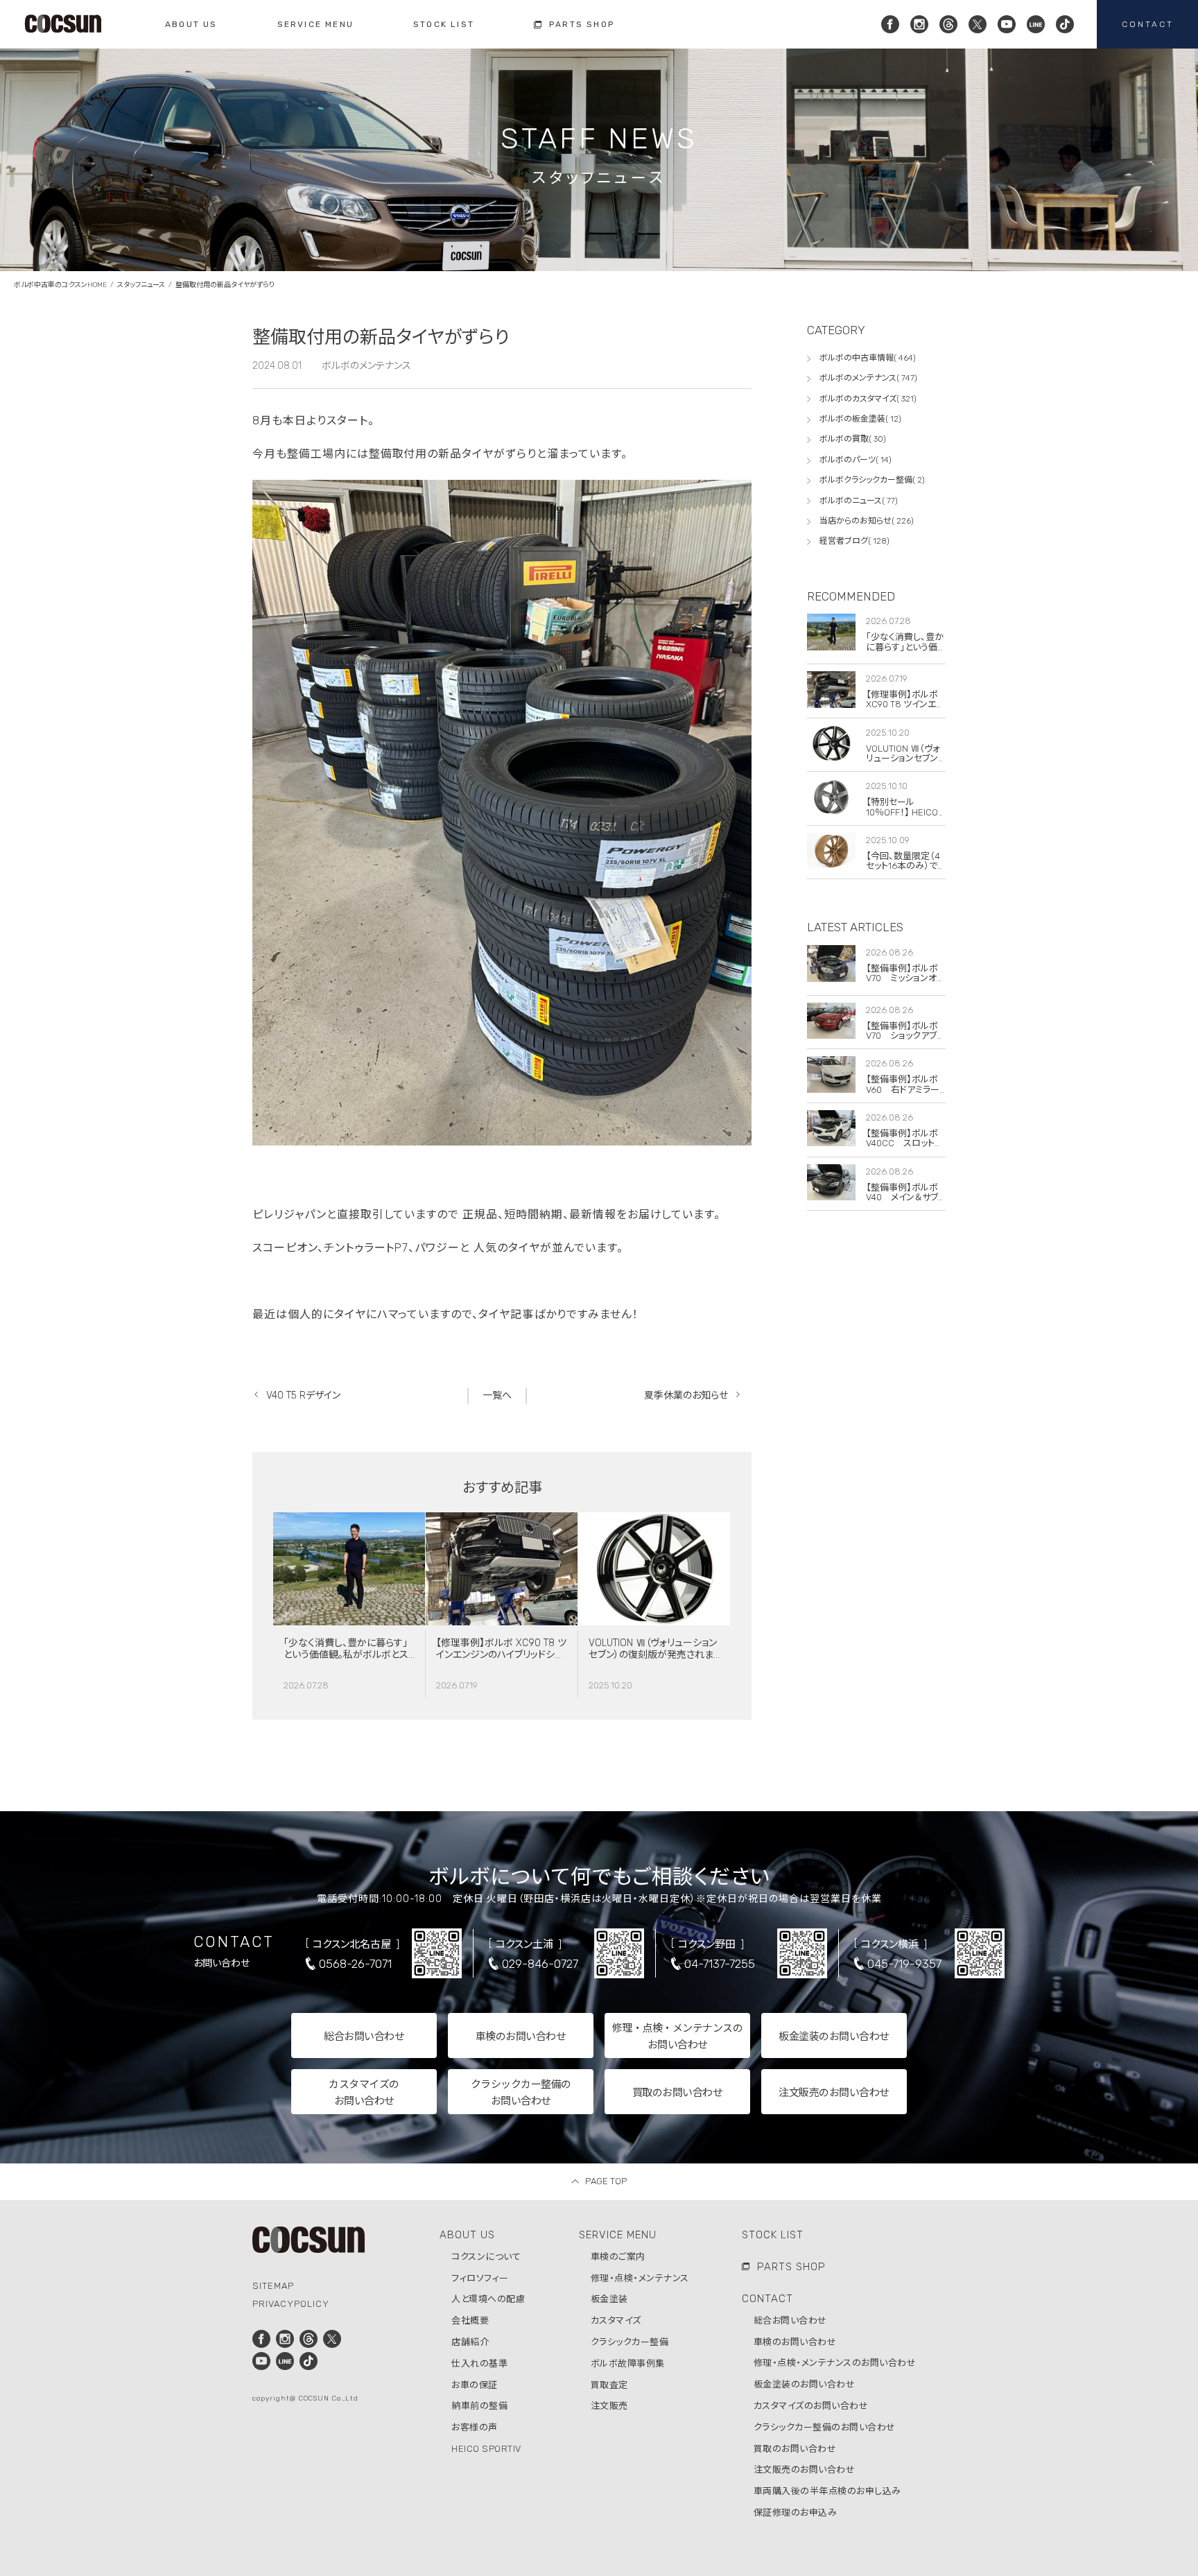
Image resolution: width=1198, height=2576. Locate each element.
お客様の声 (475, 2427)
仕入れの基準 (479, 2363)
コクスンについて (486, 2257)
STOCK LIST (773, 2235)
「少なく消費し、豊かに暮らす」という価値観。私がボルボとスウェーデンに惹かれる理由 (346, 1655)
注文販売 (609, 2406)
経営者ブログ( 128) (854, 541)
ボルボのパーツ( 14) (856, 460)
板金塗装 (609, 2299)
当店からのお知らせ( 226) (867, 521)
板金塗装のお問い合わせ (805, 2384)
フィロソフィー (480, 2278)
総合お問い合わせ (790, 2320)
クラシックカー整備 (630, 2342)
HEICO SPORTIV (486, 2449)
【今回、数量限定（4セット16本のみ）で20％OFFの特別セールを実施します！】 (905, 871)
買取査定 (609, 2385)
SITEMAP (273, 2286)
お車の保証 (475, 2385)
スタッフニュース (141, 285)
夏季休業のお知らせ (686, 1395)
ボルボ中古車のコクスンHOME (60, 285)
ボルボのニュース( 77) (859, 501)
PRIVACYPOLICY (291, 2304)
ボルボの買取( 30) (853, 439)
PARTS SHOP (791, 2267)
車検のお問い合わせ (795, 2342)
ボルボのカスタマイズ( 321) (868, 399)
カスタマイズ (616, 2320)
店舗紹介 (470, 2342)
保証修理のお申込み (796, 2513)
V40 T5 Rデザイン (303, 1395)
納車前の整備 (479, 2406)
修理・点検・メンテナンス (640, 2278)
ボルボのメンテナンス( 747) (868, 378)
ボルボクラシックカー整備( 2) (872, 480)
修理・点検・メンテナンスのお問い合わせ (835, 2363)
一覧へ (497, 1395)
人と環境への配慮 (488, 2299)
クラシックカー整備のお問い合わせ (825, 2427)
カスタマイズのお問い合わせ (811, 2406)
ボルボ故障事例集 (628, 2363)
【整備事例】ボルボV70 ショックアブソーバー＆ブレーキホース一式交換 (905, 1041)
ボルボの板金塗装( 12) (860, 419)
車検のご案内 (618, 2257)
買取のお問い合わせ (795, 2449)
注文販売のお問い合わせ (805, 2470)
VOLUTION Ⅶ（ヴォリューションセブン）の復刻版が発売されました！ (653, 1655)
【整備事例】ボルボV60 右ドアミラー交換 (903, 1089)
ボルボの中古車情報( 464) (868, 358)
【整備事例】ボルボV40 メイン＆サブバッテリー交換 (902, 1198)
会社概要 (470, 2320)
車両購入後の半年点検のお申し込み (827, 2491)
